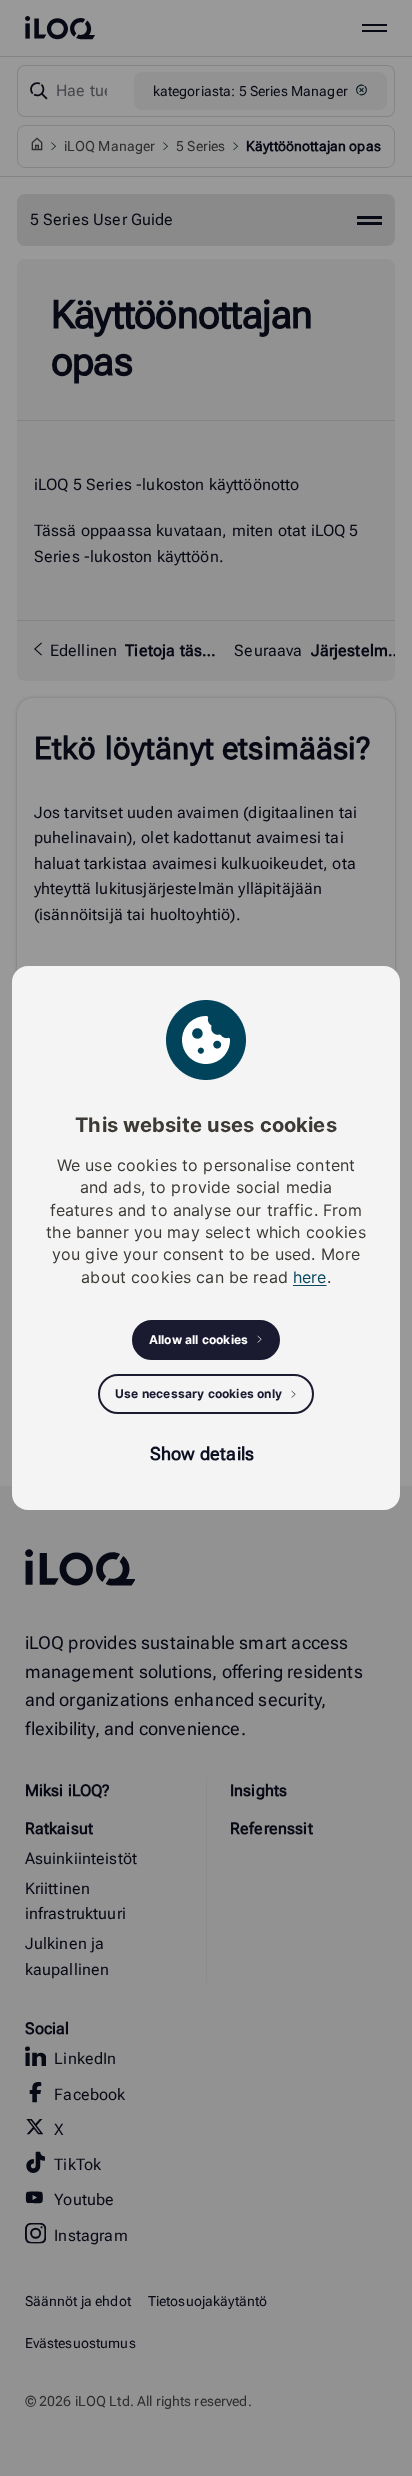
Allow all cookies (198, 1339)
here (310, 1277)
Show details (202, 1453)
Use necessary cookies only (198, 1393)
